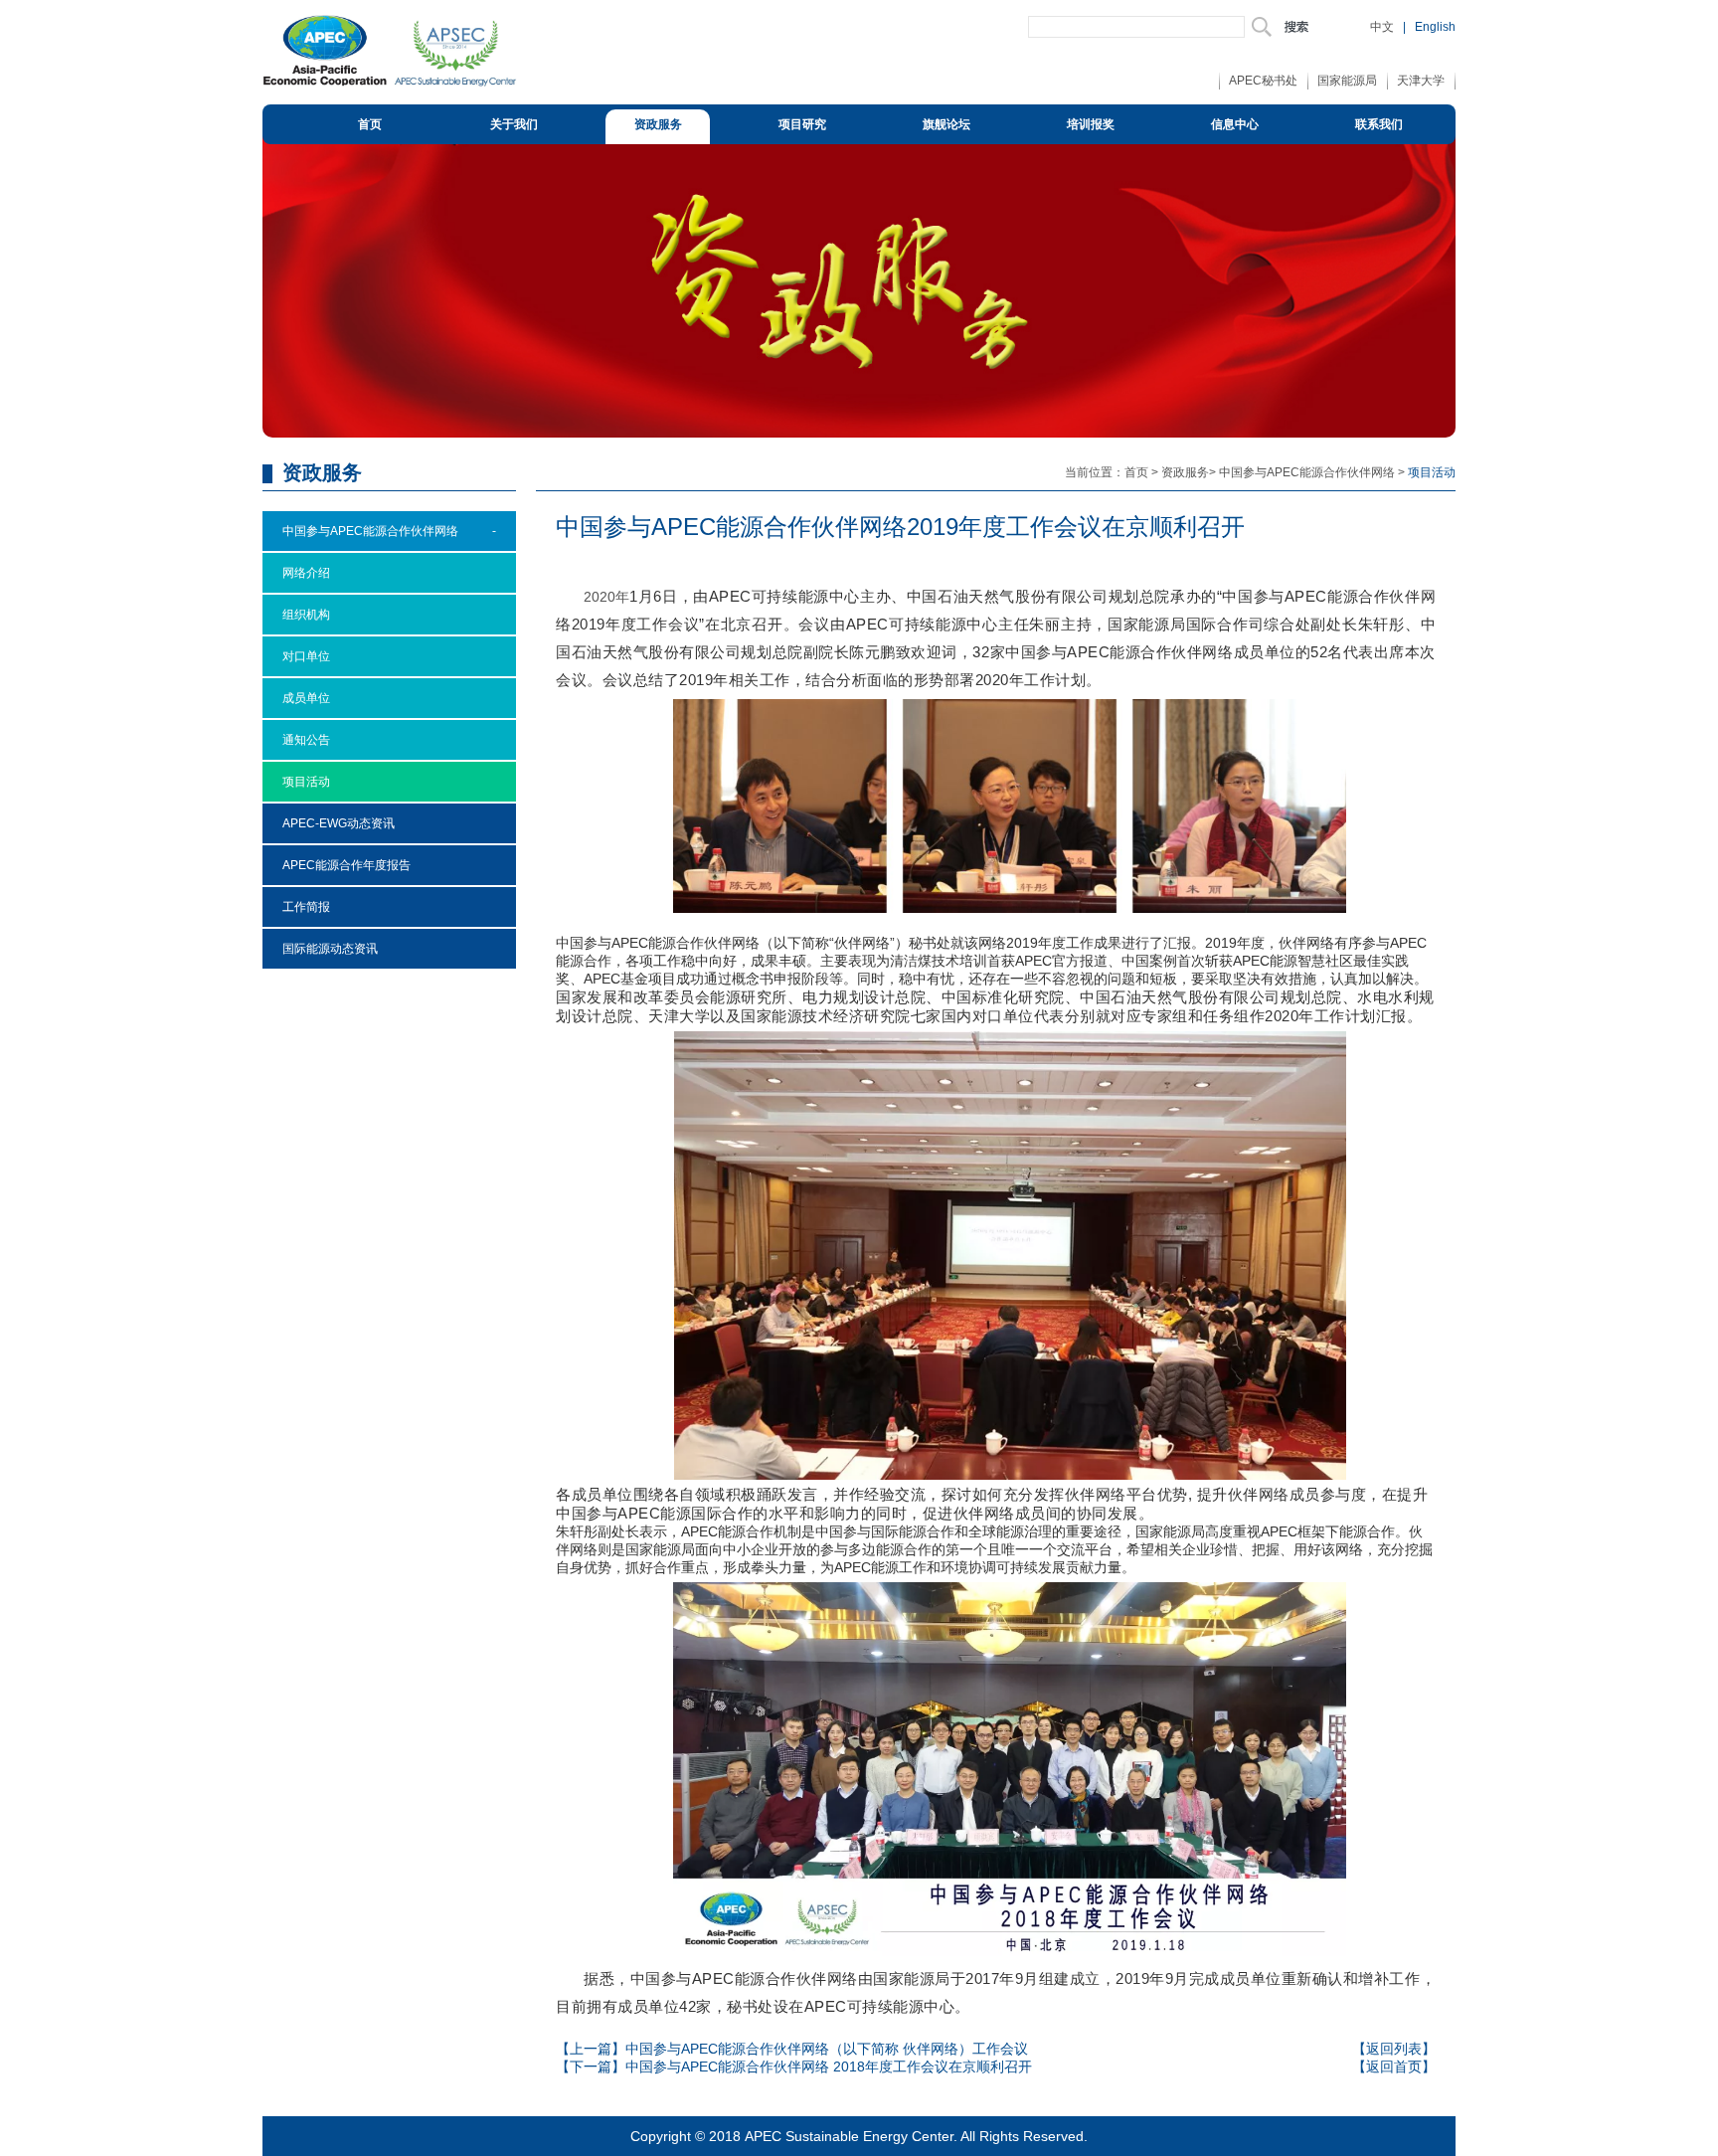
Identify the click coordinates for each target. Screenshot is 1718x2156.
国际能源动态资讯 (330, 949)
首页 (370, 124)
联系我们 (1379, 124)
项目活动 (306, 782)
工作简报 (306, 907)
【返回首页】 (1394, 2066)
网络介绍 (306, 573)
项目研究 (802, 124)
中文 (1382, 27)
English (1435, 27)
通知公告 (306, 740)
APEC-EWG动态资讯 (339, 823)
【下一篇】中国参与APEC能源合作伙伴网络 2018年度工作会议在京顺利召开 (794, 2066)
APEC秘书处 (1263, 81)
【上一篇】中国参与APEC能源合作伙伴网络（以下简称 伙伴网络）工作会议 (792, 2049)
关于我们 (514, 124)
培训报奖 (1091, 124)
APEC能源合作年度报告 (346, 865)
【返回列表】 (1394, 2049)
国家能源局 (1347, 81)
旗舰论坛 (946, 124)
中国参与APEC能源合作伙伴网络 (1307, 472)
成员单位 (306, 698)
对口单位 (306, 656)
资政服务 (658, 124)
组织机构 (306, 615)
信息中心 (1235, 124)
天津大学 (1421, 81)
